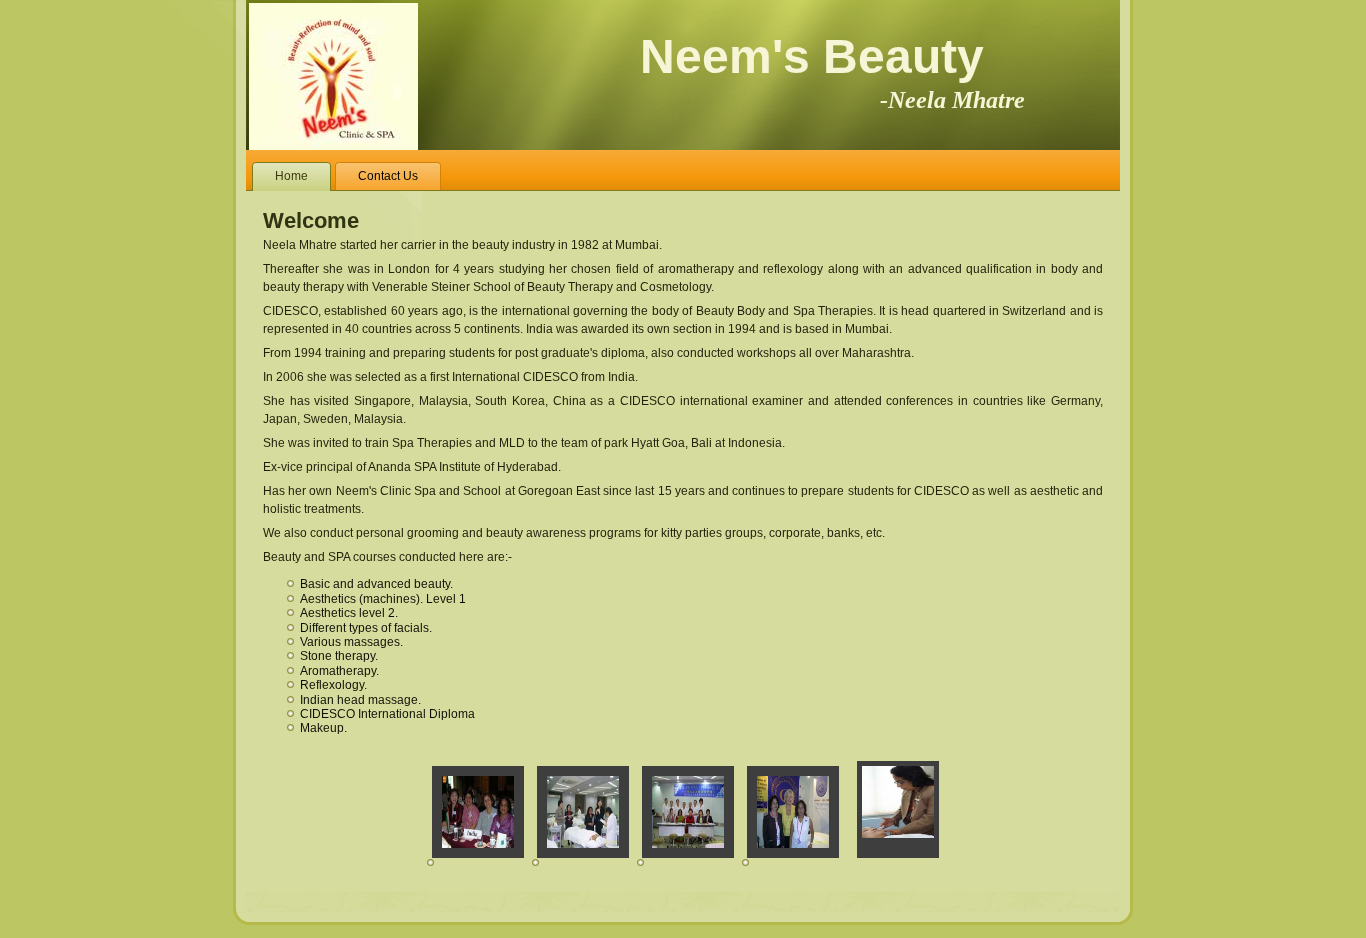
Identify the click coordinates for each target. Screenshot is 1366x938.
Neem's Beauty (832, 69)
